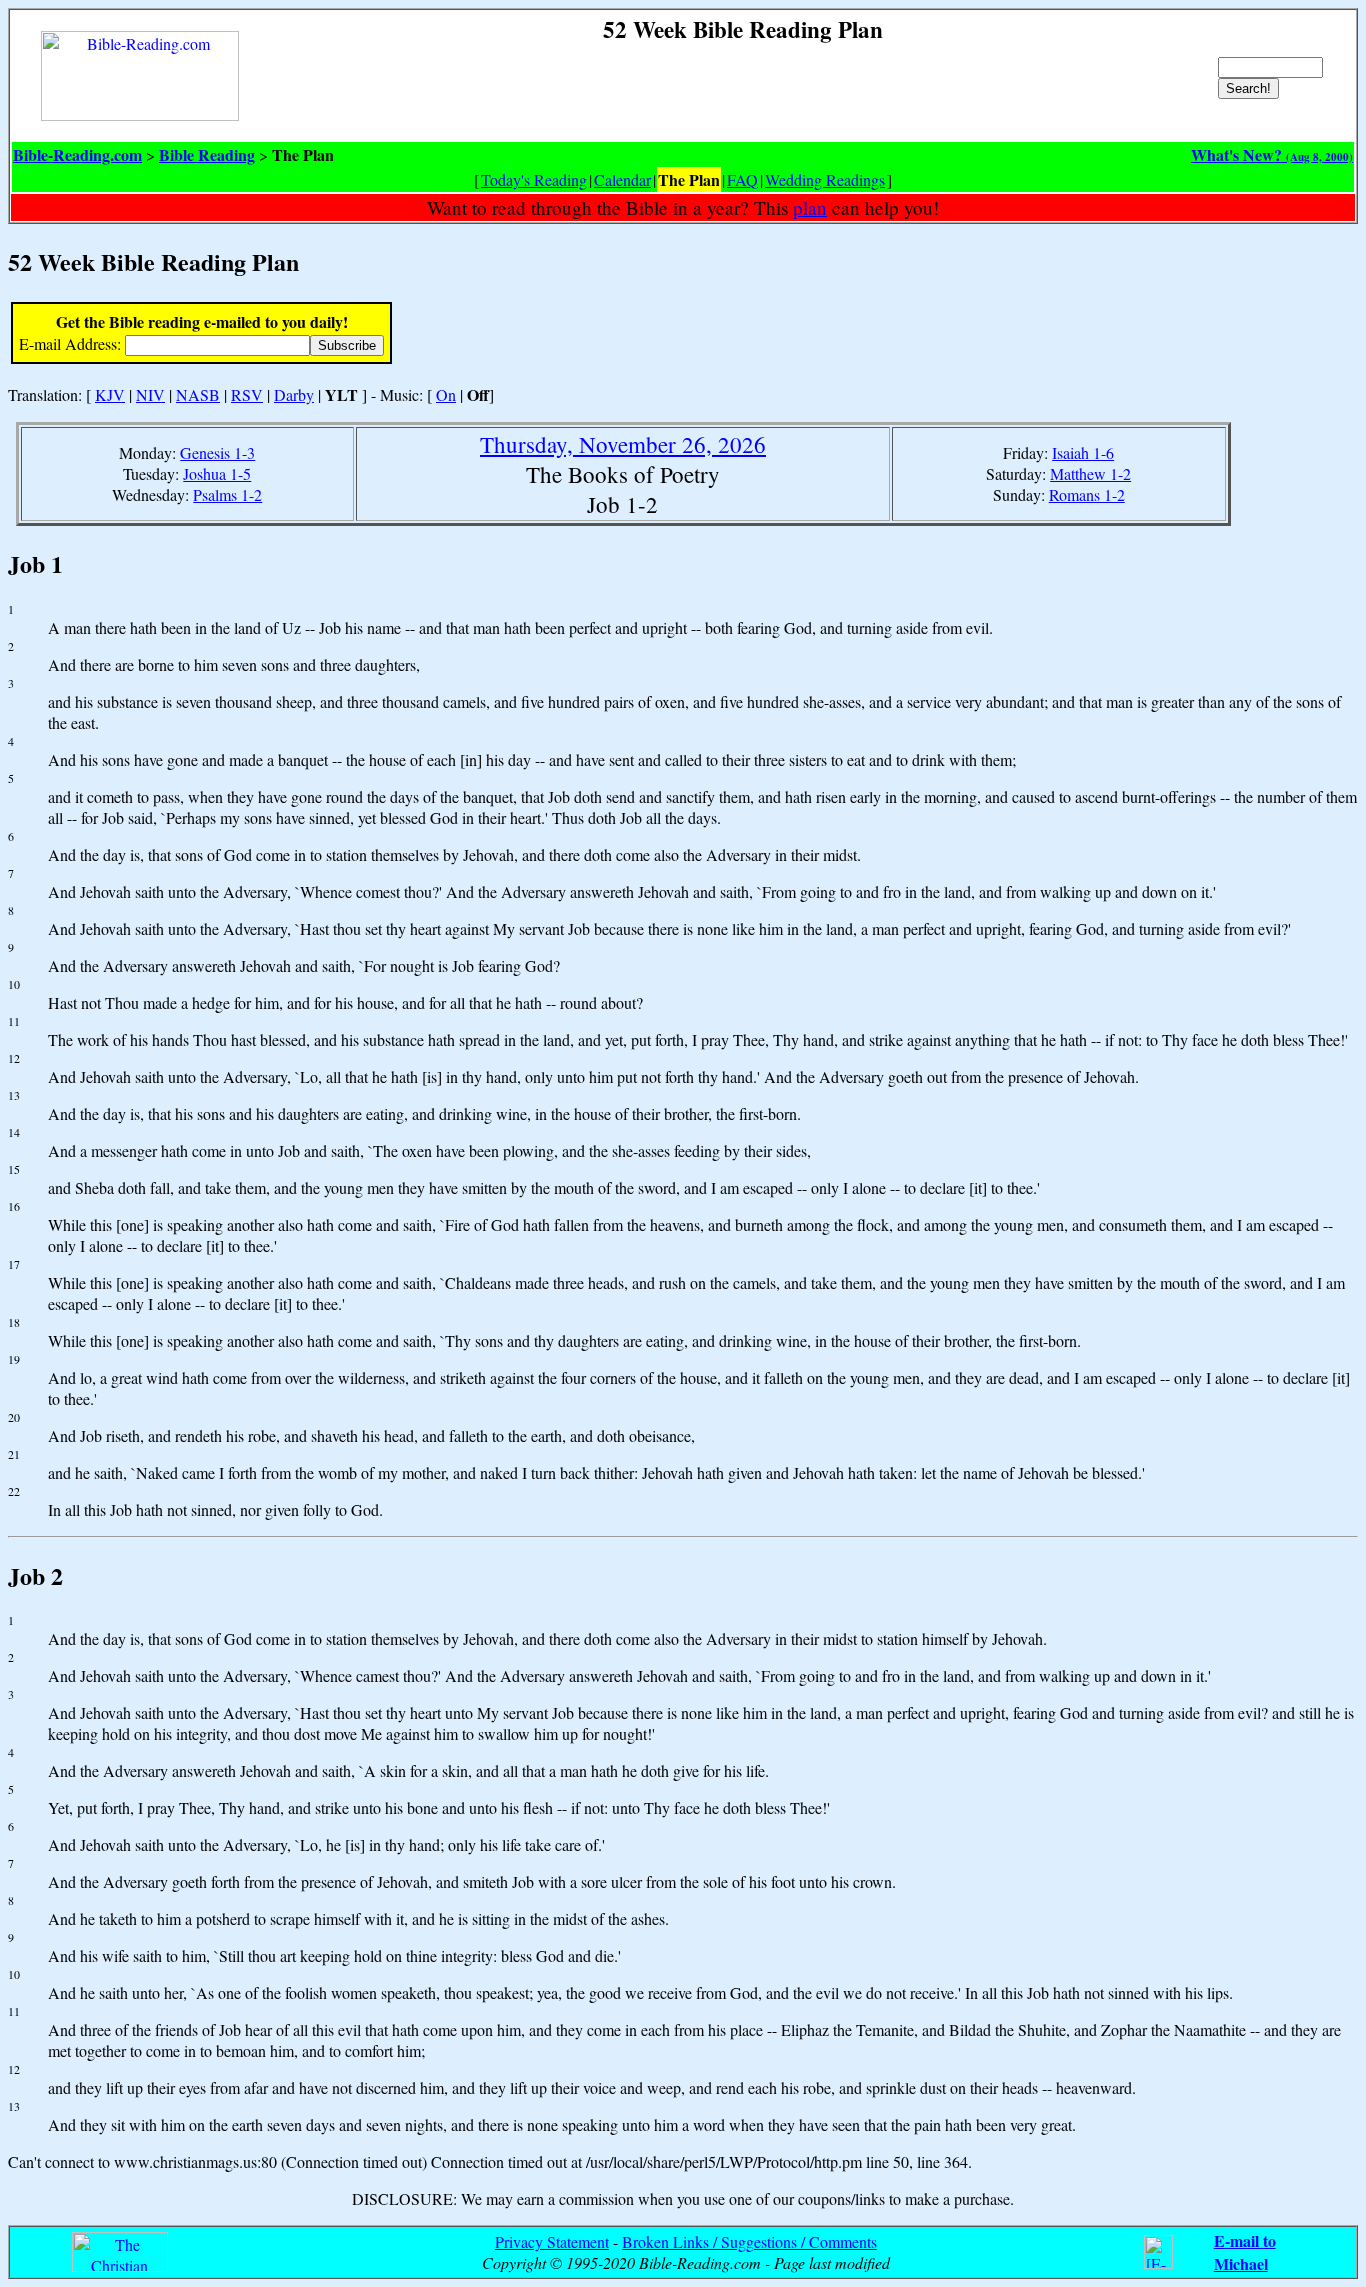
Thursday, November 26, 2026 (623, 444)
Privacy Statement (552, 2241)
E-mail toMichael (1245, 2252)
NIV (150, 394)
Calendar (622, 179)
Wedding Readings (825, 179)
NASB (198, 394)
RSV (247, 394)
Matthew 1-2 (1090, 473)
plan (810, 207)
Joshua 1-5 (217, 473)
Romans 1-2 (1087, 494)
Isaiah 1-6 (1083, 452)
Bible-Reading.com (77, 154)
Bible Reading (207, 154)
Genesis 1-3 (217, 452)
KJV (110, 394)
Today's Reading (534, 179)
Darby (294, 394)
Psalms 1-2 (227, 494)
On (446, 394)
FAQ (742, 179)
